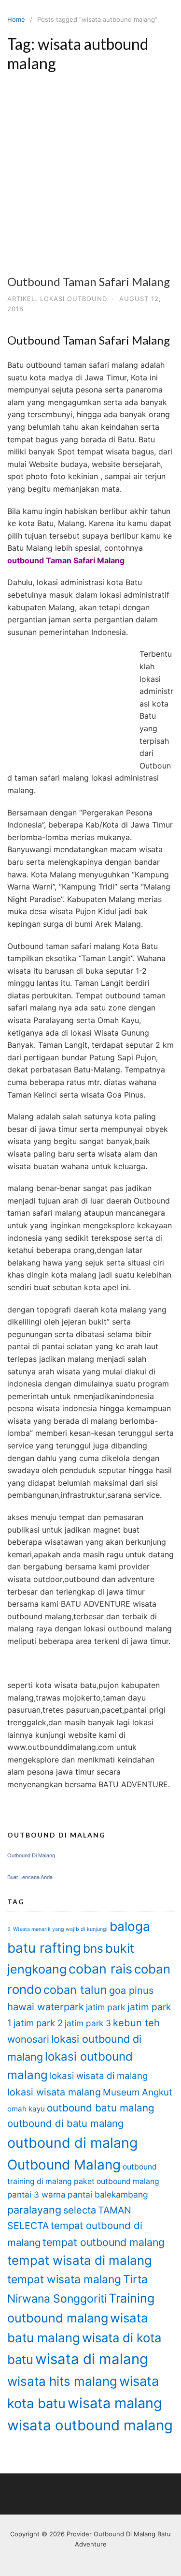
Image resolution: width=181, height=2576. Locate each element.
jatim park (106, 2007)
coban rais (100, 1969)
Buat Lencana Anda (30, 1877)
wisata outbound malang (90, 2425)
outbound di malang (72, 2143)
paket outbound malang (117, 2181)
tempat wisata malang (64, 2279)
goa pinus (131, 1990)
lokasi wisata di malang (99, 2076)
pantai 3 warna (36, 2194)
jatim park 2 (38, 2023)
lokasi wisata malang (54, 2092)
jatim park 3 (88, 2023)
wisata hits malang (62, 2381)
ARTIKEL (21, 299)
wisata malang (115, 2403)
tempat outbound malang (104, 2242)
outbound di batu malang (65, 2123)
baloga (130, 1926)
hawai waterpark (46, 2007)
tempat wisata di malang (80, 2260)
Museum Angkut (138, 2092)
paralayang (34, 2210)
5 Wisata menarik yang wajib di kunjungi (57, 1929)
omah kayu (26, 2109)
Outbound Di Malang (31, 1855)
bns (93, 1948)
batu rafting (44, 1948)
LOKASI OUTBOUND (74, 299)
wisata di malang (92, 2359)
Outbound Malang (64, 2165)
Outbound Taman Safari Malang (89, 281)
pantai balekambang (108, 2194)
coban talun (75, 1990)
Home (16, 19)
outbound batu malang (101, 2108)
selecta (80, 2210)
